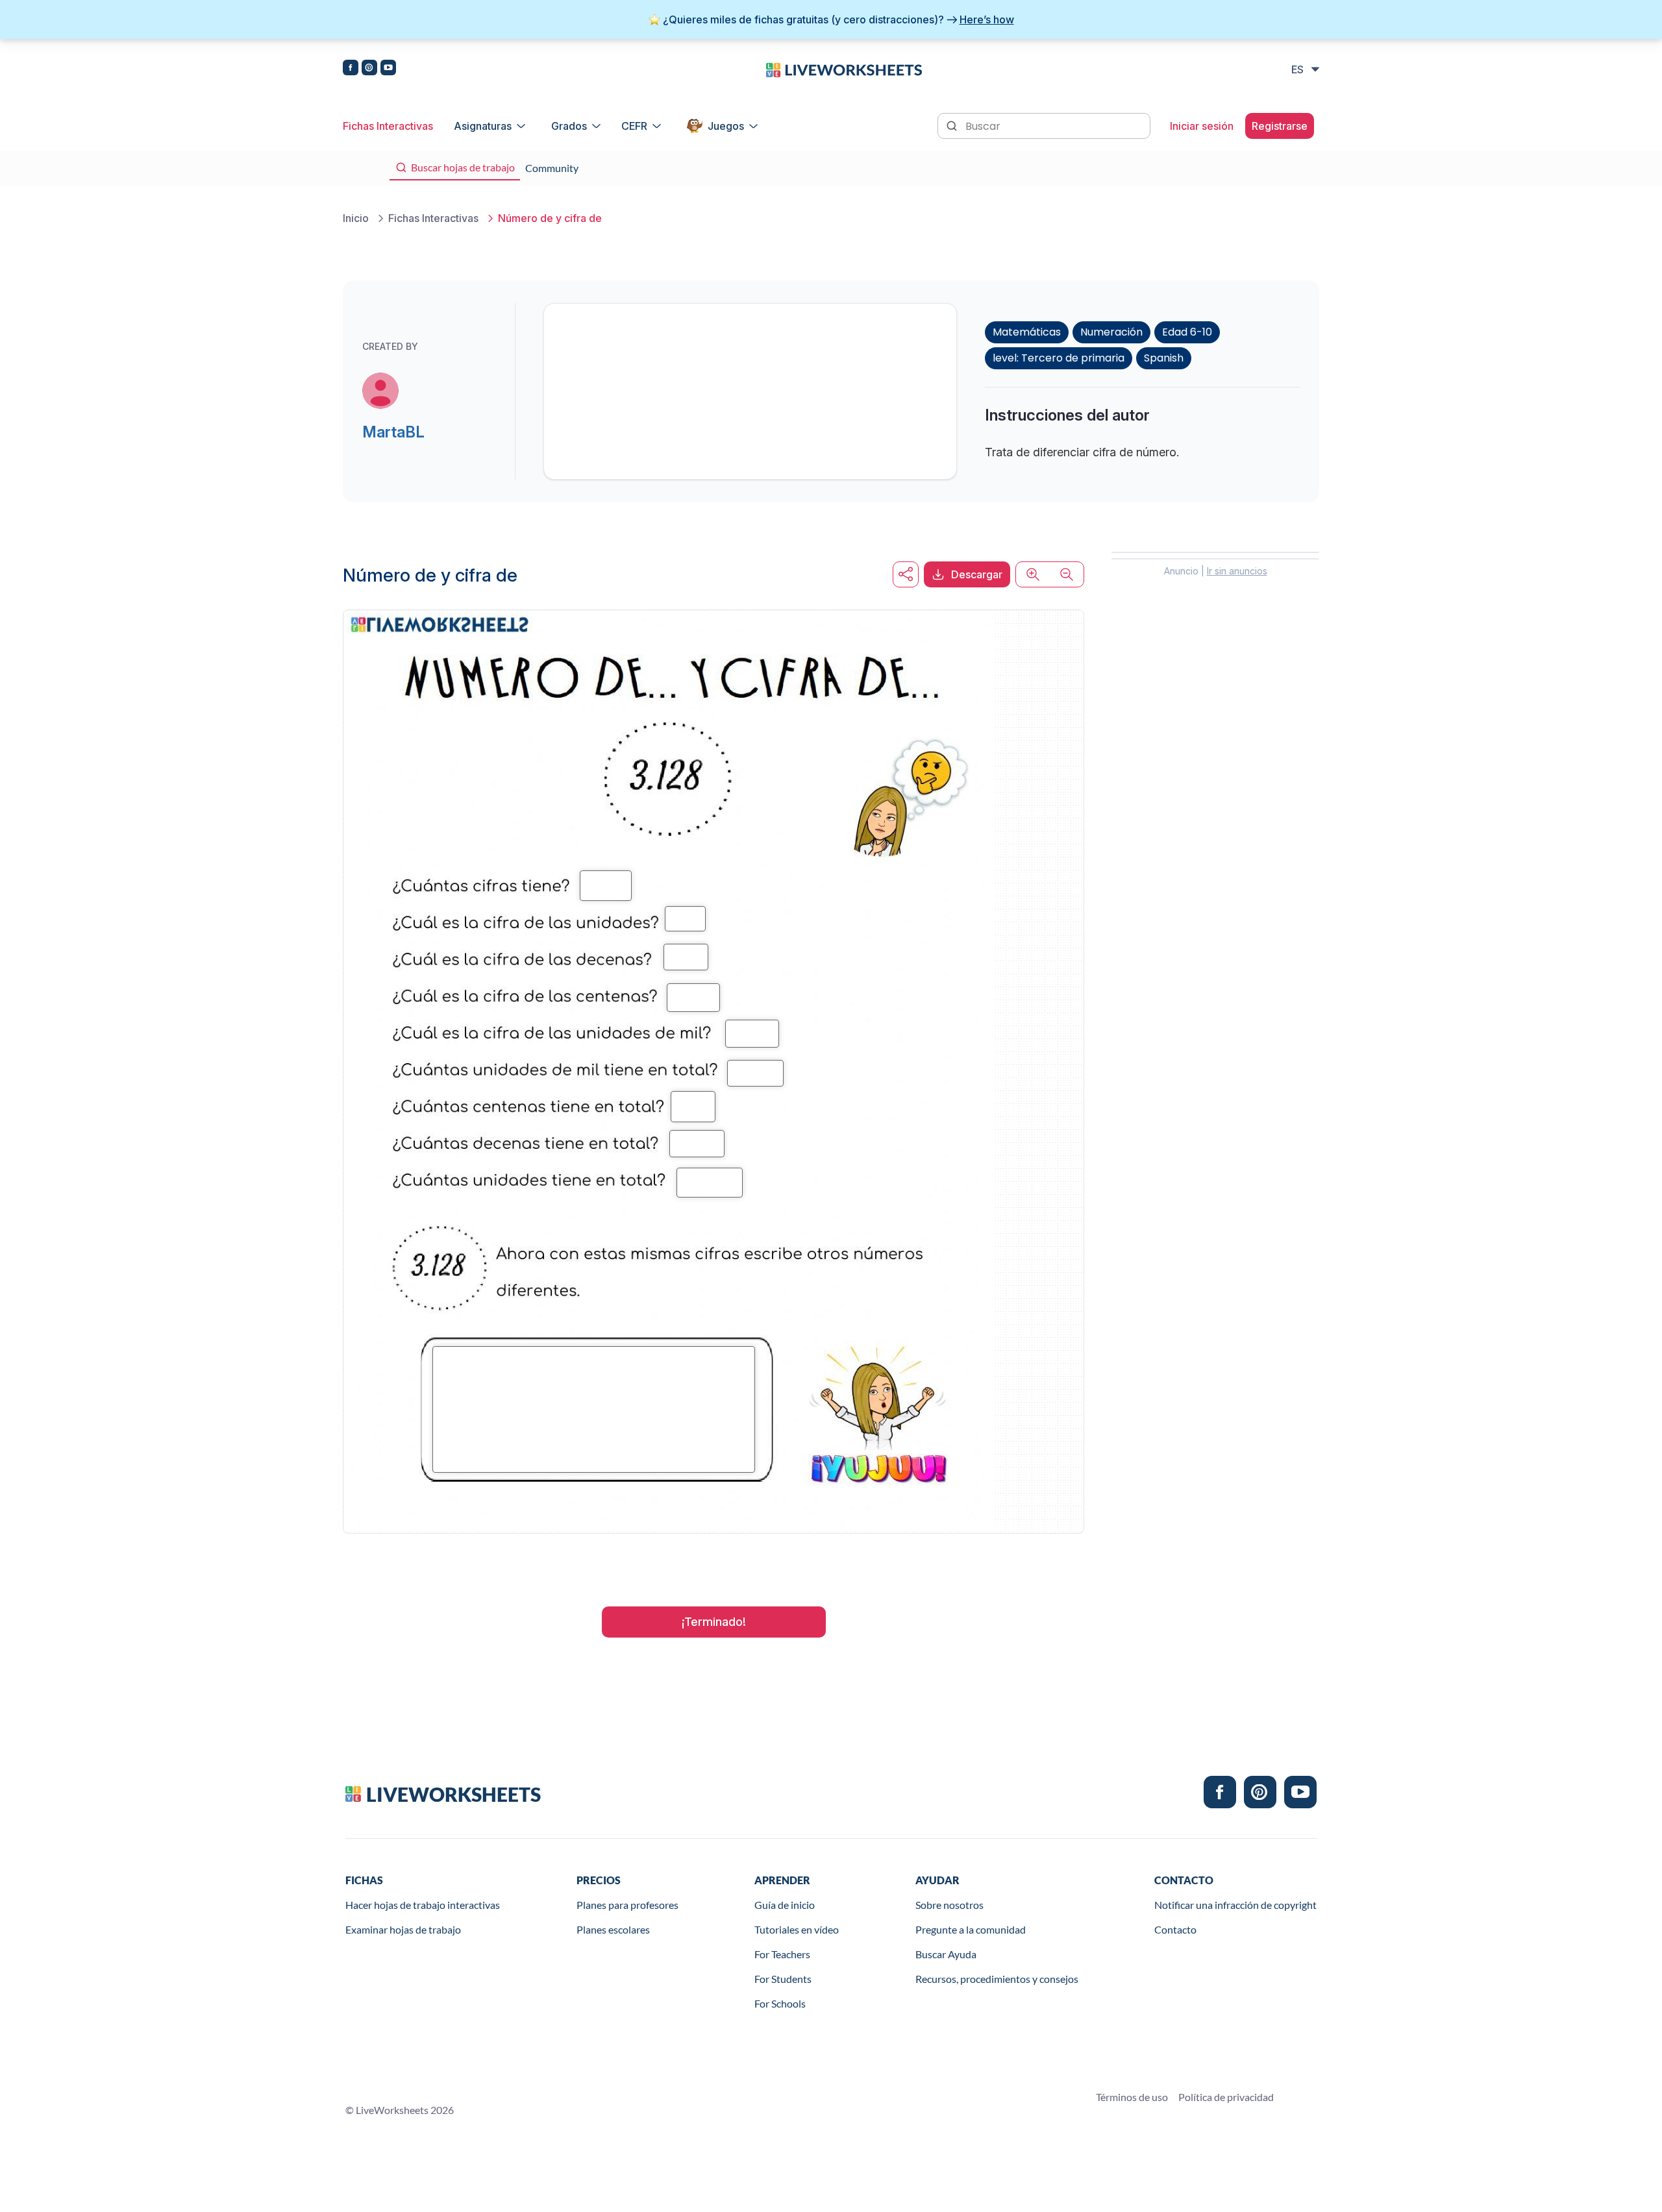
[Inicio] (844, 69)
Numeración (1111, 332)
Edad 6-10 (1187, 332)
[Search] (953, 125)
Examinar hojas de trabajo (403, 1929)
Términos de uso (1132, 2097)
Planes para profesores (627, 1905)
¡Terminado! (714, 1622)
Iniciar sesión (1202, 126)
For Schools (780, 2003)
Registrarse (1280, 126)
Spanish (1164, 358)
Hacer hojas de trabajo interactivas (423, 1905)
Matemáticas (1027, 332)
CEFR (634, 126)
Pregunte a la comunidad (971, 1929)
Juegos (726, 126)
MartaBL (393, 432)
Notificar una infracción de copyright (1235, 1905)
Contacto (1175, 1929)
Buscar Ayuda (946, 1954)
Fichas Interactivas (388, 126)
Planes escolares (613, 1929)
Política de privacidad (1226, 2097)
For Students (783, 1979)
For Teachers (782, 1954)
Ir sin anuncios (1237, 571)
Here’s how (987, 19)
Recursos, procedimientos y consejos (997, 1979)
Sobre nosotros (949, 1905)
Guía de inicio (785, 1905)
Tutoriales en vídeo (797, 1929)
